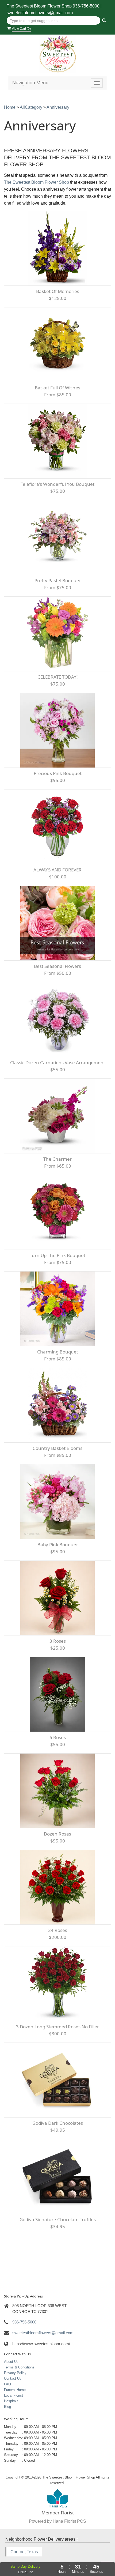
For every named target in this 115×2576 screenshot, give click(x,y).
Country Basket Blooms (57, 1448)
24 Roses (58, 1930)
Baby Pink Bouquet (58, 1545)
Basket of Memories (58, 291)
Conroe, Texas (24, 2552)
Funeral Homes (16, 2390)
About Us (11, 2362)
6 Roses (58, 1737)
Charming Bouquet (58, 1352)
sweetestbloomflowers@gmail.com (40, 13)
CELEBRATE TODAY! (58, 677)
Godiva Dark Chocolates (58, 2123)
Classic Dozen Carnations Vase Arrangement (58, 1063)
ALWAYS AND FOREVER (57, 870)
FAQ (7, 2384)
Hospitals (11, 2401)
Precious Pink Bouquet (58, 773)
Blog (7, 2407)
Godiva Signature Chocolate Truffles (58, 2219)
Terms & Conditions (19, 2367)
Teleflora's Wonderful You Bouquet (57, 484)
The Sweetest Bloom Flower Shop (37, 182)
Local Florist (14, 2395)
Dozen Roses (57, 1834)
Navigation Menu (30, 83)
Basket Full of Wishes (57, 388)
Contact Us (13, 2378)
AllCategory (31, 107)
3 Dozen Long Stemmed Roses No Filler (57, 2027)
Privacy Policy (15, 2373)
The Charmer (57, 1159)
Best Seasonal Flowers (57, 966)
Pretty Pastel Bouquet (58, 580)
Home (10, 107)
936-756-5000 (86, 6)
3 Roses (58, 1641)
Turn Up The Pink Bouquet (57, 1255)
